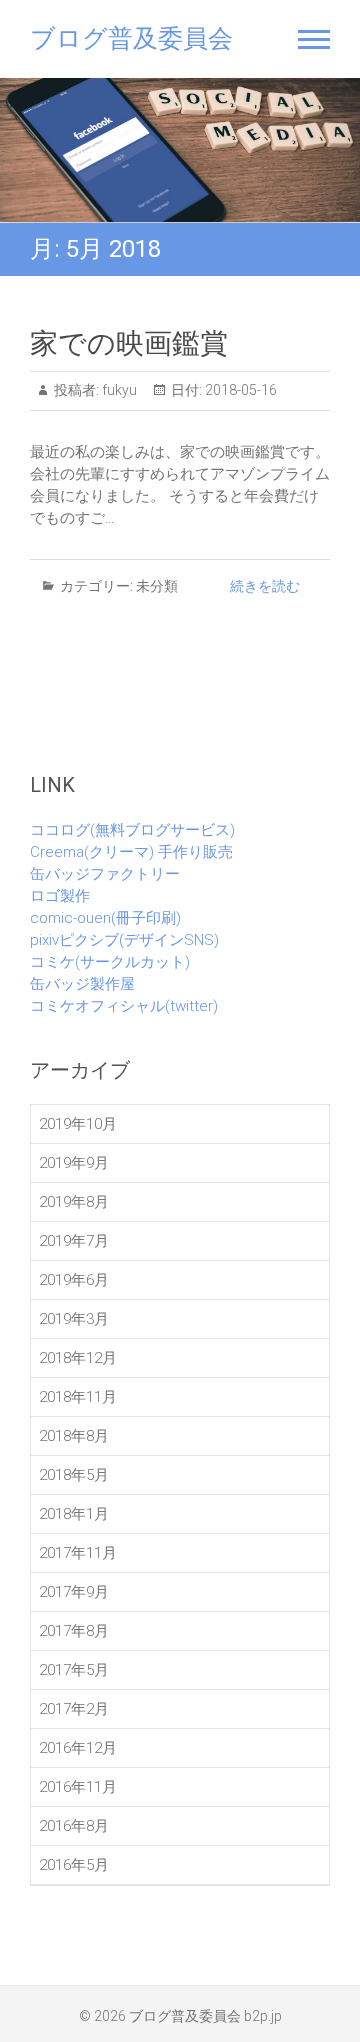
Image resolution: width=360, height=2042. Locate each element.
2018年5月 (74, 1475)
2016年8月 (74, 1826)
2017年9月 (74, 1592)
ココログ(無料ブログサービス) (132, 830)
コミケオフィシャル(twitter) (124, 1006)
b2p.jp (263, 2016)
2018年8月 (74, 1436)
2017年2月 (74, 1709)
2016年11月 (78, 1787)
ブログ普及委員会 (131, 38)
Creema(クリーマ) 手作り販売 (131, 852)
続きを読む (265, 586)
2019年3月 (74, 1319)
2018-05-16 (239, 390)
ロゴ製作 (60, 896)
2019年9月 (74, 1163)
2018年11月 (78, 1397)
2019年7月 (74, 1241)
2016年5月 (74, 1865)
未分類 (157, 586)
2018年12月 (78, 1358)
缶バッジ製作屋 (82, 984)
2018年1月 (74, 1514)
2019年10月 (78, 1124)
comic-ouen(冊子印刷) (105, 918)
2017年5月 (74, 1670)
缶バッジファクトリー (105, 874)
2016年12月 (78, 1748)
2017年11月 (78, 1553)
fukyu (118, 390)
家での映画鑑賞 (129, 343)
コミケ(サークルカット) (110, 962)
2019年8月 (74, 1202)
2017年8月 (74, 1631)
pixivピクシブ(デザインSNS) (124, 940)
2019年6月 (74, 1280)
